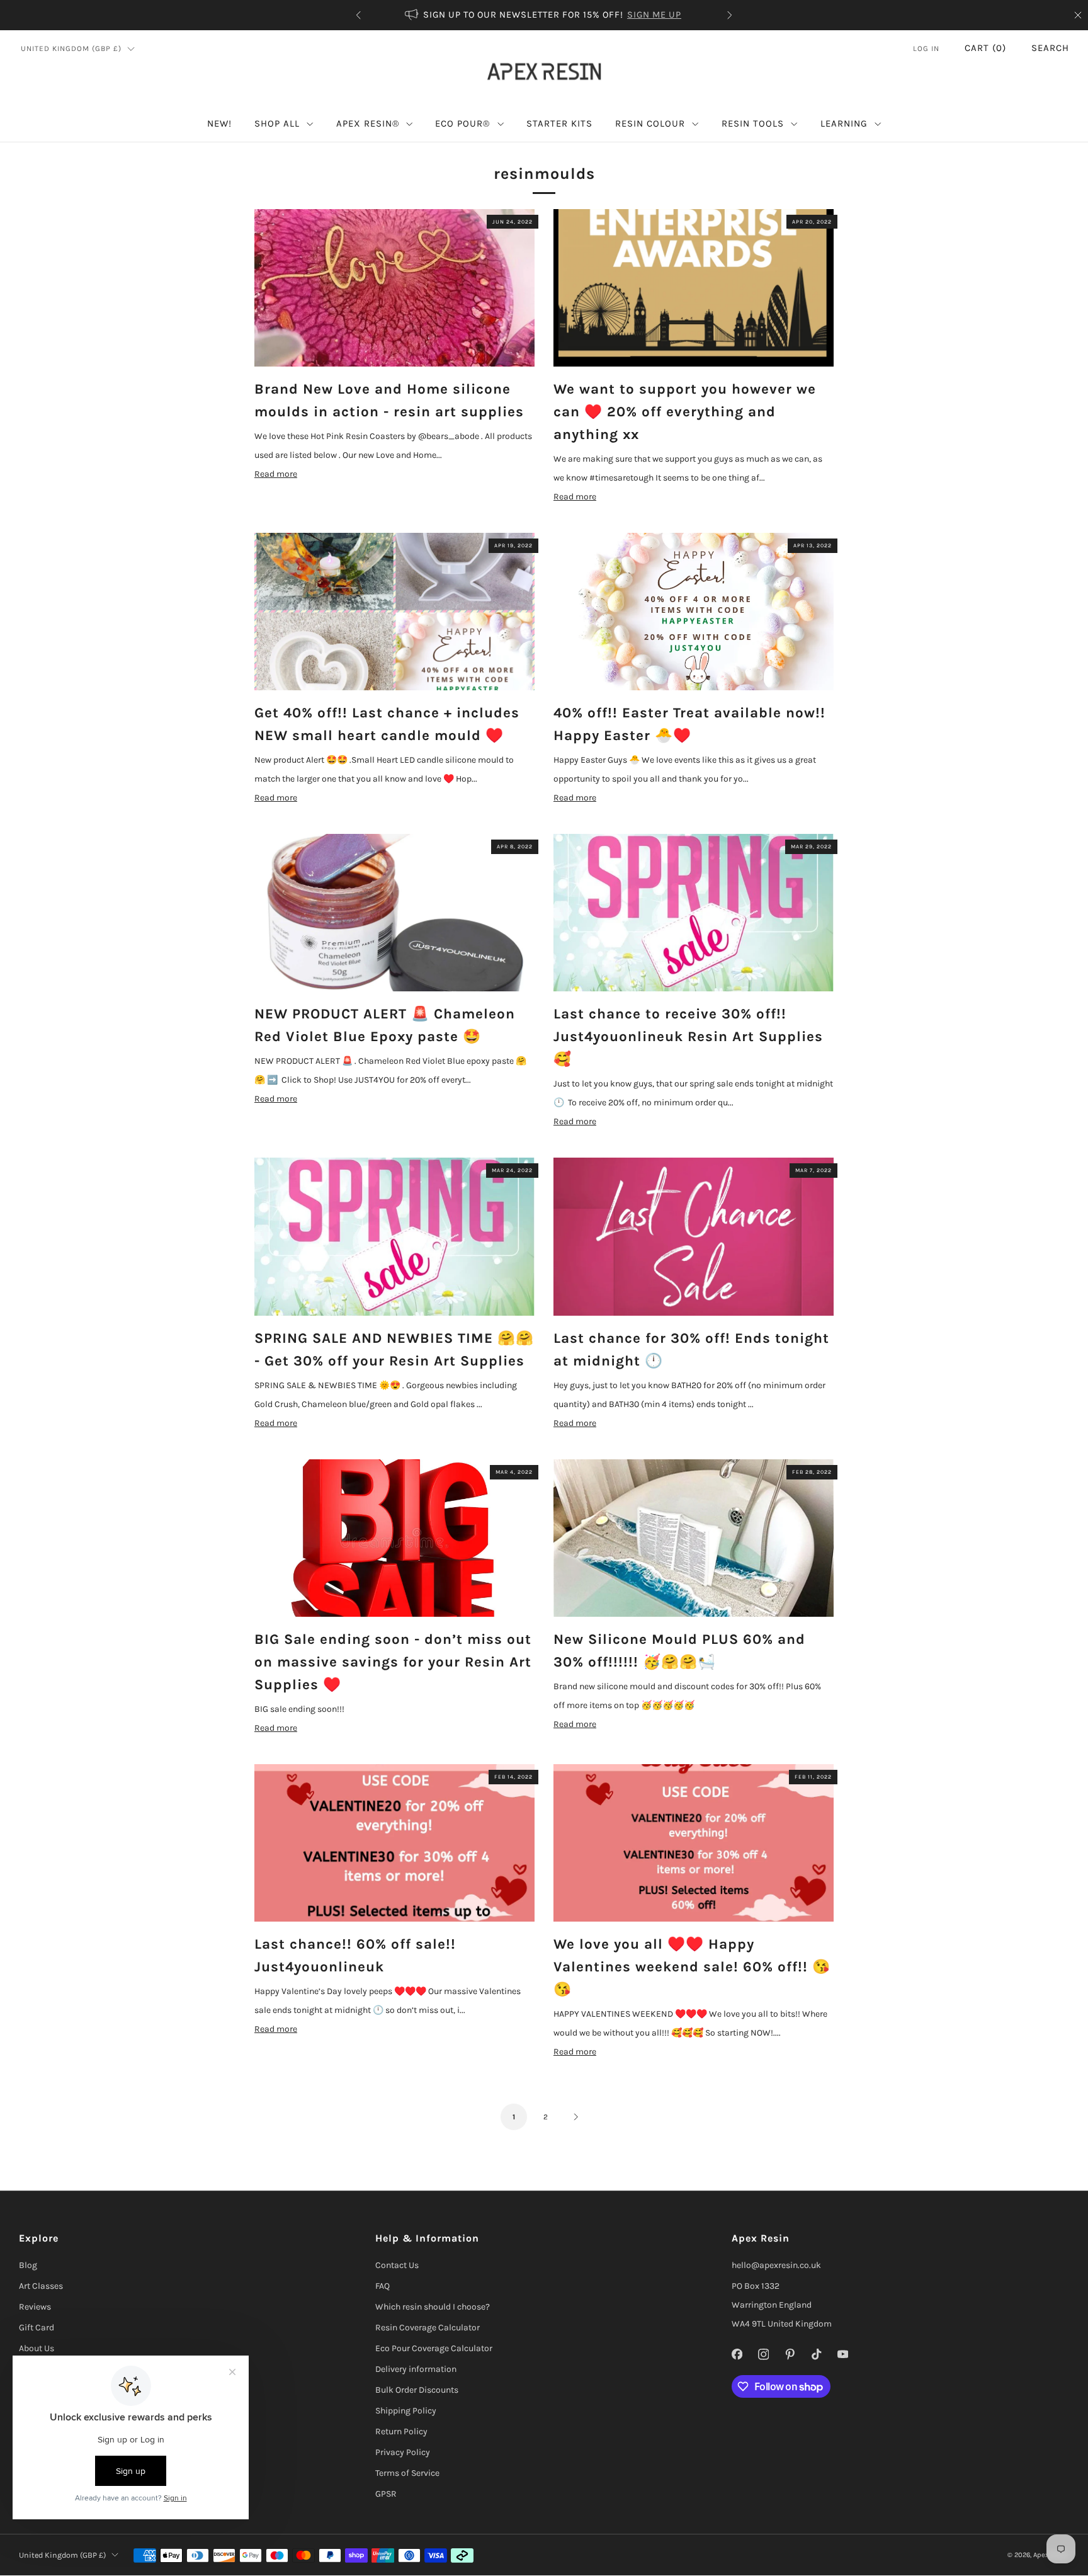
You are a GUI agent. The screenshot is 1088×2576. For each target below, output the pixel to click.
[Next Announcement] (730, 15)
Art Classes (41, 2286)
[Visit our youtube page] (842, 2354)
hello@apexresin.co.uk (776, 2265)
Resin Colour (650, 123)
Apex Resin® (368, 123)
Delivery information (416, 2369)
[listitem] (447, 15)
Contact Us (397, 2265)
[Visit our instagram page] (763, 2354)
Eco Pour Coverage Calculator (434, 2348)
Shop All (277, 123)
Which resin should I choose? (433, 2307)
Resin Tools (753, 123)
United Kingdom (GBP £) (71, 48)
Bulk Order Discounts (417, 2390)
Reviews (35, 2307)
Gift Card (37, 2328)
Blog (28, 2265)
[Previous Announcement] (358, 15)
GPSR (386, 2494)
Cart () (985, 48)
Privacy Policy (403, 2452)
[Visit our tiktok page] (816, 2354)
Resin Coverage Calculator (428, 2328)
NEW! (219, 123)
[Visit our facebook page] (737, 2354)
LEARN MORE (547, 15)
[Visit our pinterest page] (790, 2354)
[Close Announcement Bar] (1078, 15)
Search (1050, 48)
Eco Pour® (462, 123)
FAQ (382, 2286)
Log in (926, 48)
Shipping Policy (406, 2411)
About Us (37, 2348)
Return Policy (401, 2431)
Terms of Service (407, 2473)
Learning (844, 123)
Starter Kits (559, 123)
